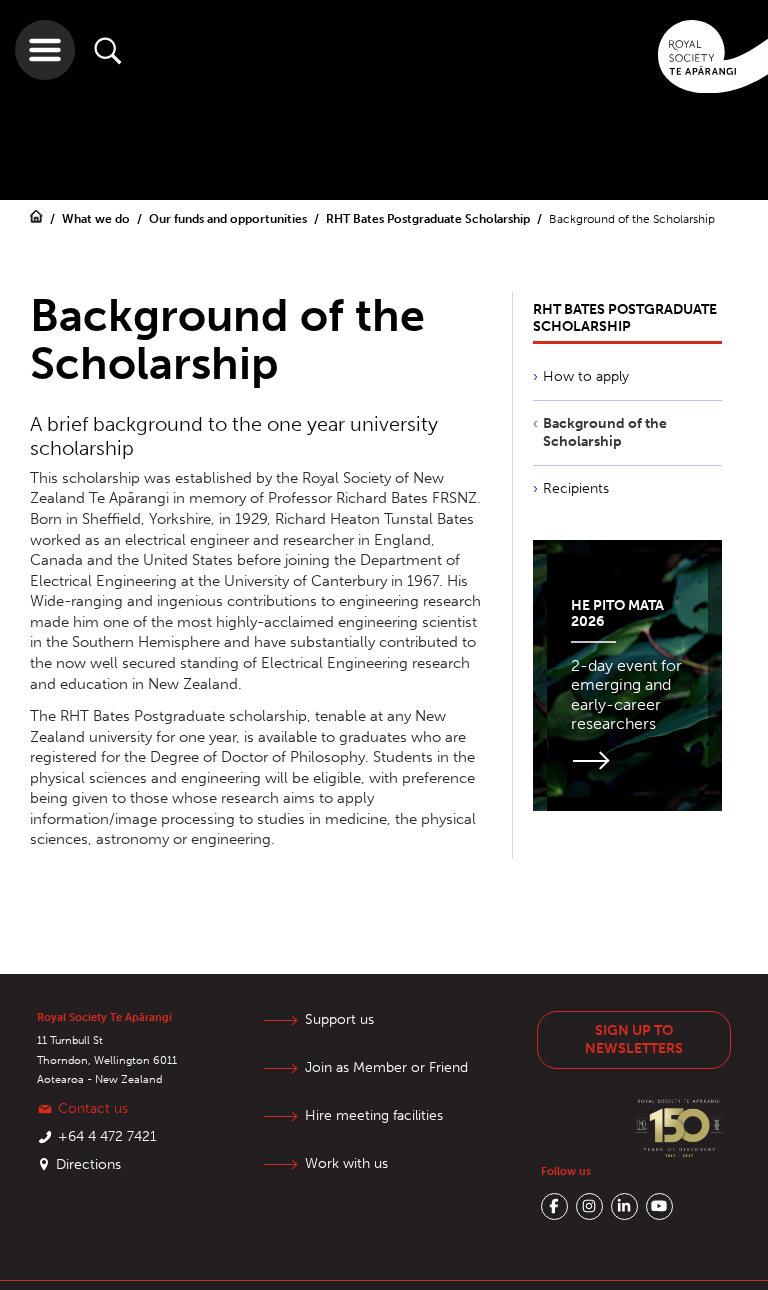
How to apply (586, 376)
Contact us (93, 1108)
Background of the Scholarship (605, 432)
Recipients (576, 488)
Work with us (346, 1163)
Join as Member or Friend (386, 1067)
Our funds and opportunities (229, 219)
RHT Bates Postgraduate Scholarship (429, 219)
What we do (97, 219)
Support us (339, 1019)
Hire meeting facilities (374, 1115)
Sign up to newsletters (634, 1039)
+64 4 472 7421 (107, 1136)
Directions (88, 1164)
